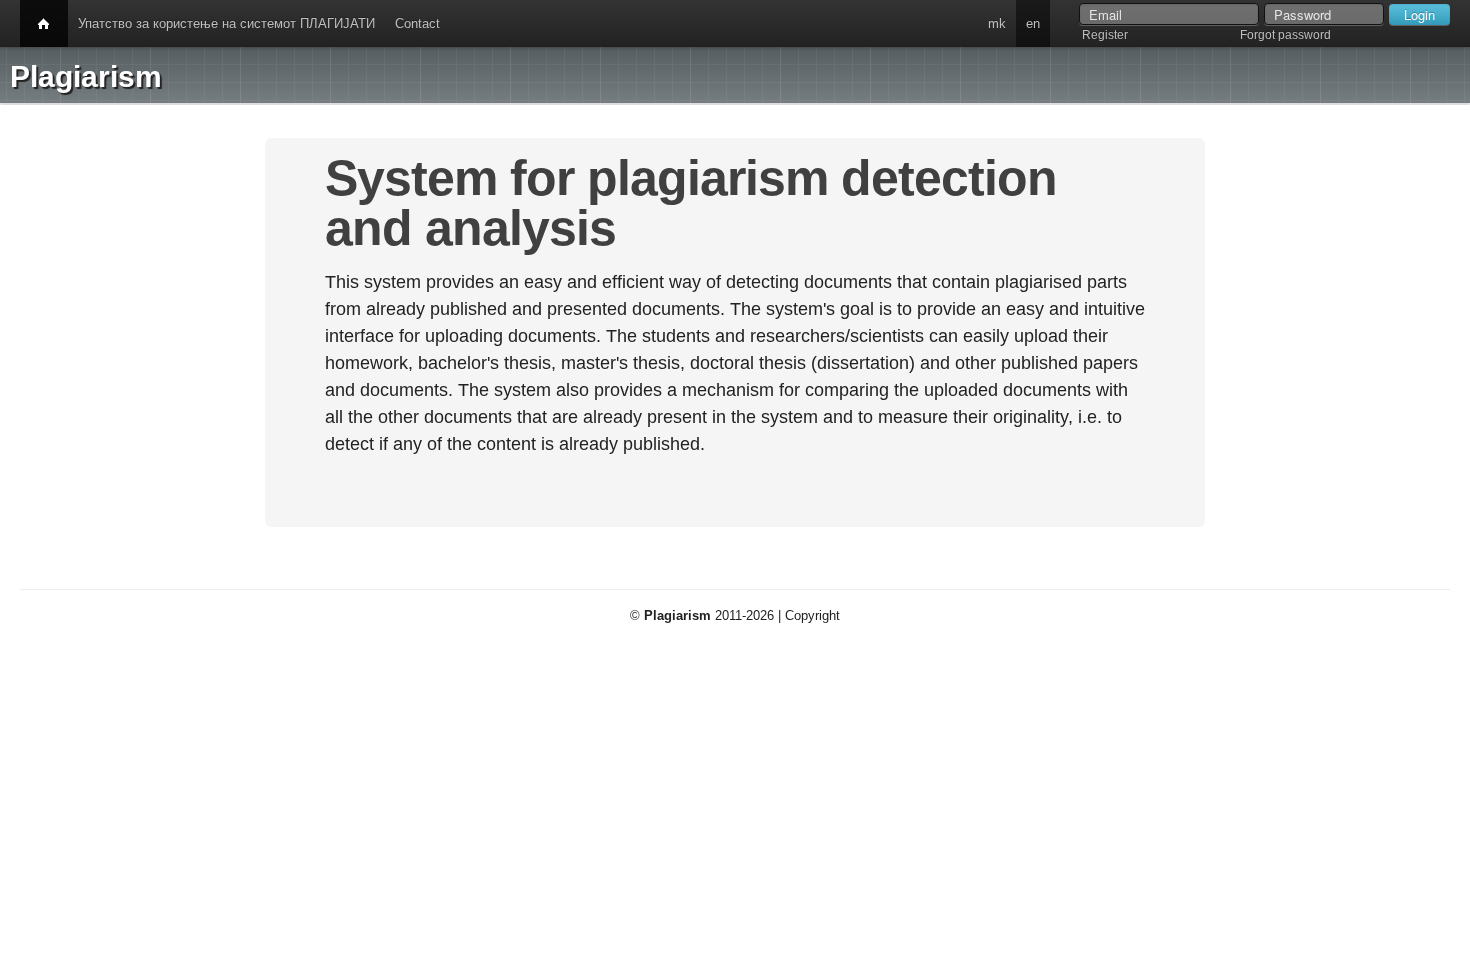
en (1033, 23)
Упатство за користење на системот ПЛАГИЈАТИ (226, 23)
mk (997, 23)
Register (1105, 35)
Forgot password (1285, 35)
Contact (417, 23)
